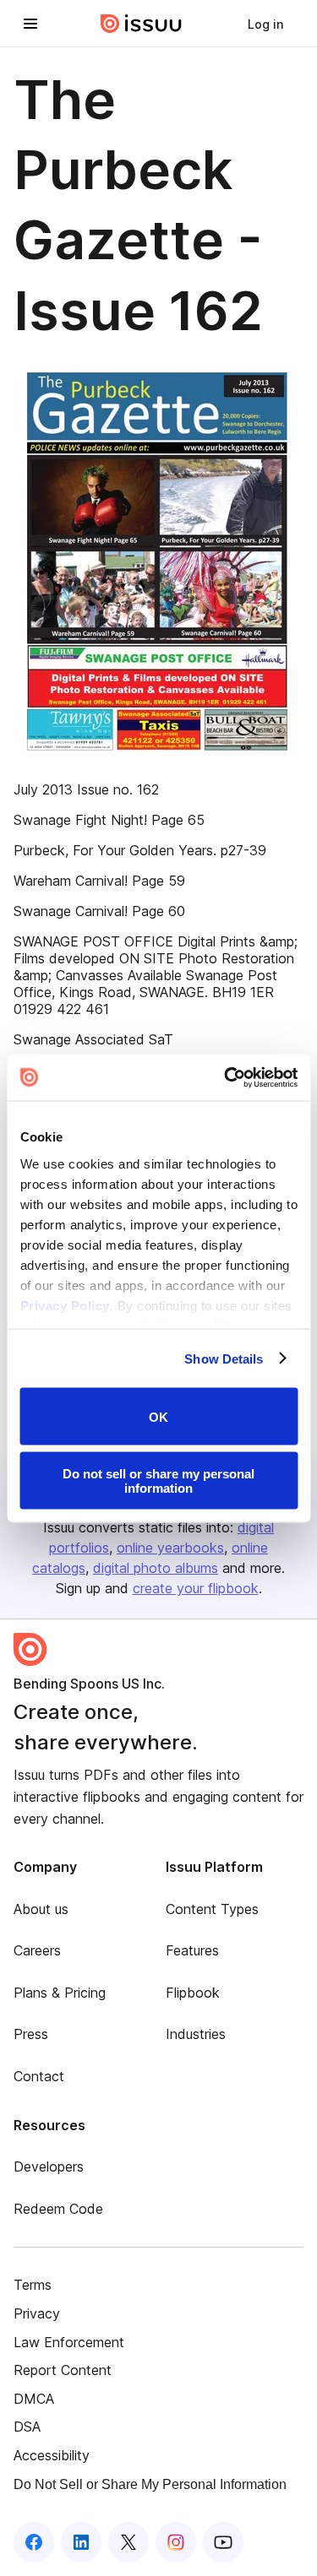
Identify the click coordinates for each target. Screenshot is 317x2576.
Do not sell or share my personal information (158, 1480)
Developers (49, 2167)
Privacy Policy (64, 1305)
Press (31, 2034)
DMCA (34, 2399)
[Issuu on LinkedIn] (81, 2542)
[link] (265, 24)
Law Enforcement (69, 2342)
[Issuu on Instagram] (176, 2542)
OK (158, 1416)
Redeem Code (58, 2209)
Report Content (63, 2370)
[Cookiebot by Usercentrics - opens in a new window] (226, 1077)
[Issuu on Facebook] (34, 2542)
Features (192, 1950)
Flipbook (193, 1993)
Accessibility (52, 2455)
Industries (196, 2034)
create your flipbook (196, 1588)
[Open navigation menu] (30, 24)
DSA (27, 2427)
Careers (37, 1950)
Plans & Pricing (60, 1993)
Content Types (212, 1909)
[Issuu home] (141, 24)
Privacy (37, 2313)
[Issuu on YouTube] (223, 2542)
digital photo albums (156, 1568)
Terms (33, 2285)
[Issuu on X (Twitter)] (128, 2542)
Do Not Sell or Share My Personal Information (150, 2484)
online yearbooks (170, 1548)
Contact (39, 2076)
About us (41, 1909)
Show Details (224, 1358)
